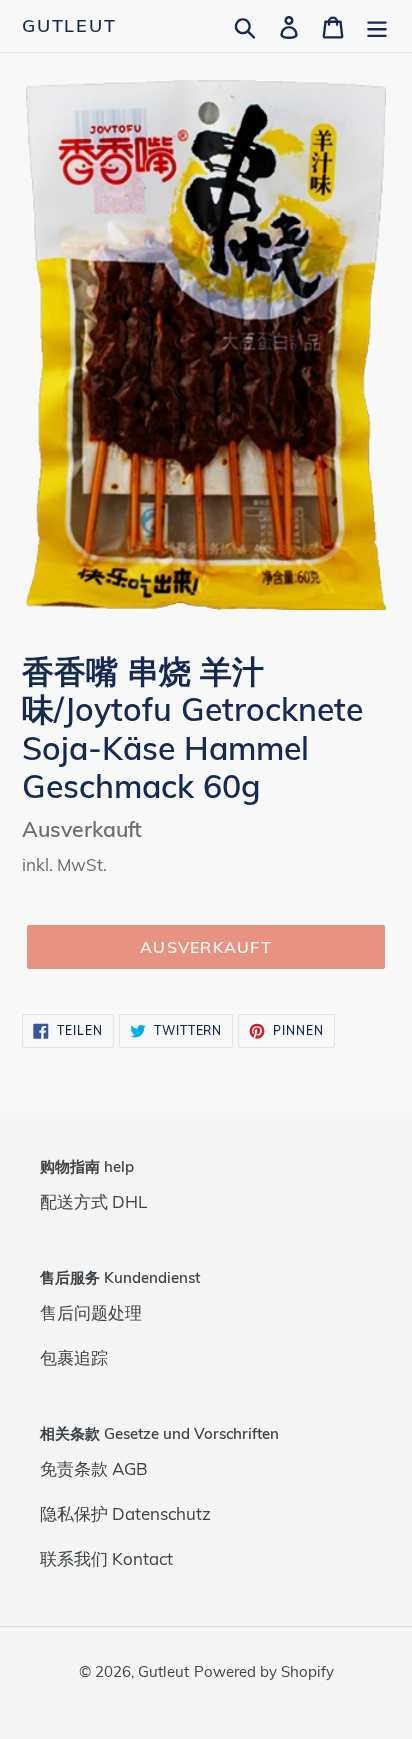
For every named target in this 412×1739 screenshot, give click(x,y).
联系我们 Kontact (106, 1558)
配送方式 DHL (93, 1201)
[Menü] (377, 25)
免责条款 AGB (94, 1468)
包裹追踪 (74, 1357)
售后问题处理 (91, 1312)
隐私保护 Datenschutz (125, 1513)
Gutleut (69, 26)
